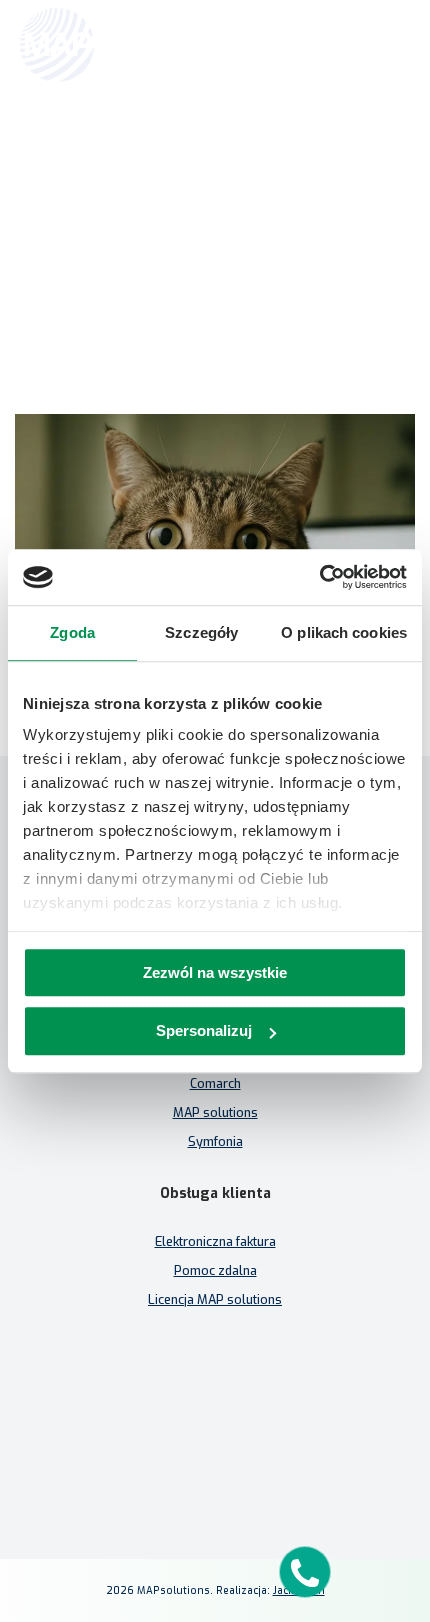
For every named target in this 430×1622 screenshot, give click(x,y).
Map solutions (115, 147)
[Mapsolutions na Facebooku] (167, 1465)
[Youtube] (263, 1465)
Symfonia (215, 1141)
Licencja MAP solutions (215, 1299)
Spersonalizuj (204, 1031)
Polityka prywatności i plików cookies (215, 1428)
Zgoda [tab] (72, 632)
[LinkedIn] (215, 1465)
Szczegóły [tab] (201, 632)
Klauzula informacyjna (215, 1399)
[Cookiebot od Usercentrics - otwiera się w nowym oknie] (319, 577)
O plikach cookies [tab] (344, 632)
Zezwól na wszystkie (215, 972)
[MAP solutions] (122, 45)
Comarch (215, 1083)
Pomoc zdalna (215, 1270)
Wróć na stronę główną (215, 292)
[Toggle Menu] (386, 45)
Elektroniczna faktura (215, 1241)
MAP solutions (215, 1112)
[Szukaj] (342, 43)
